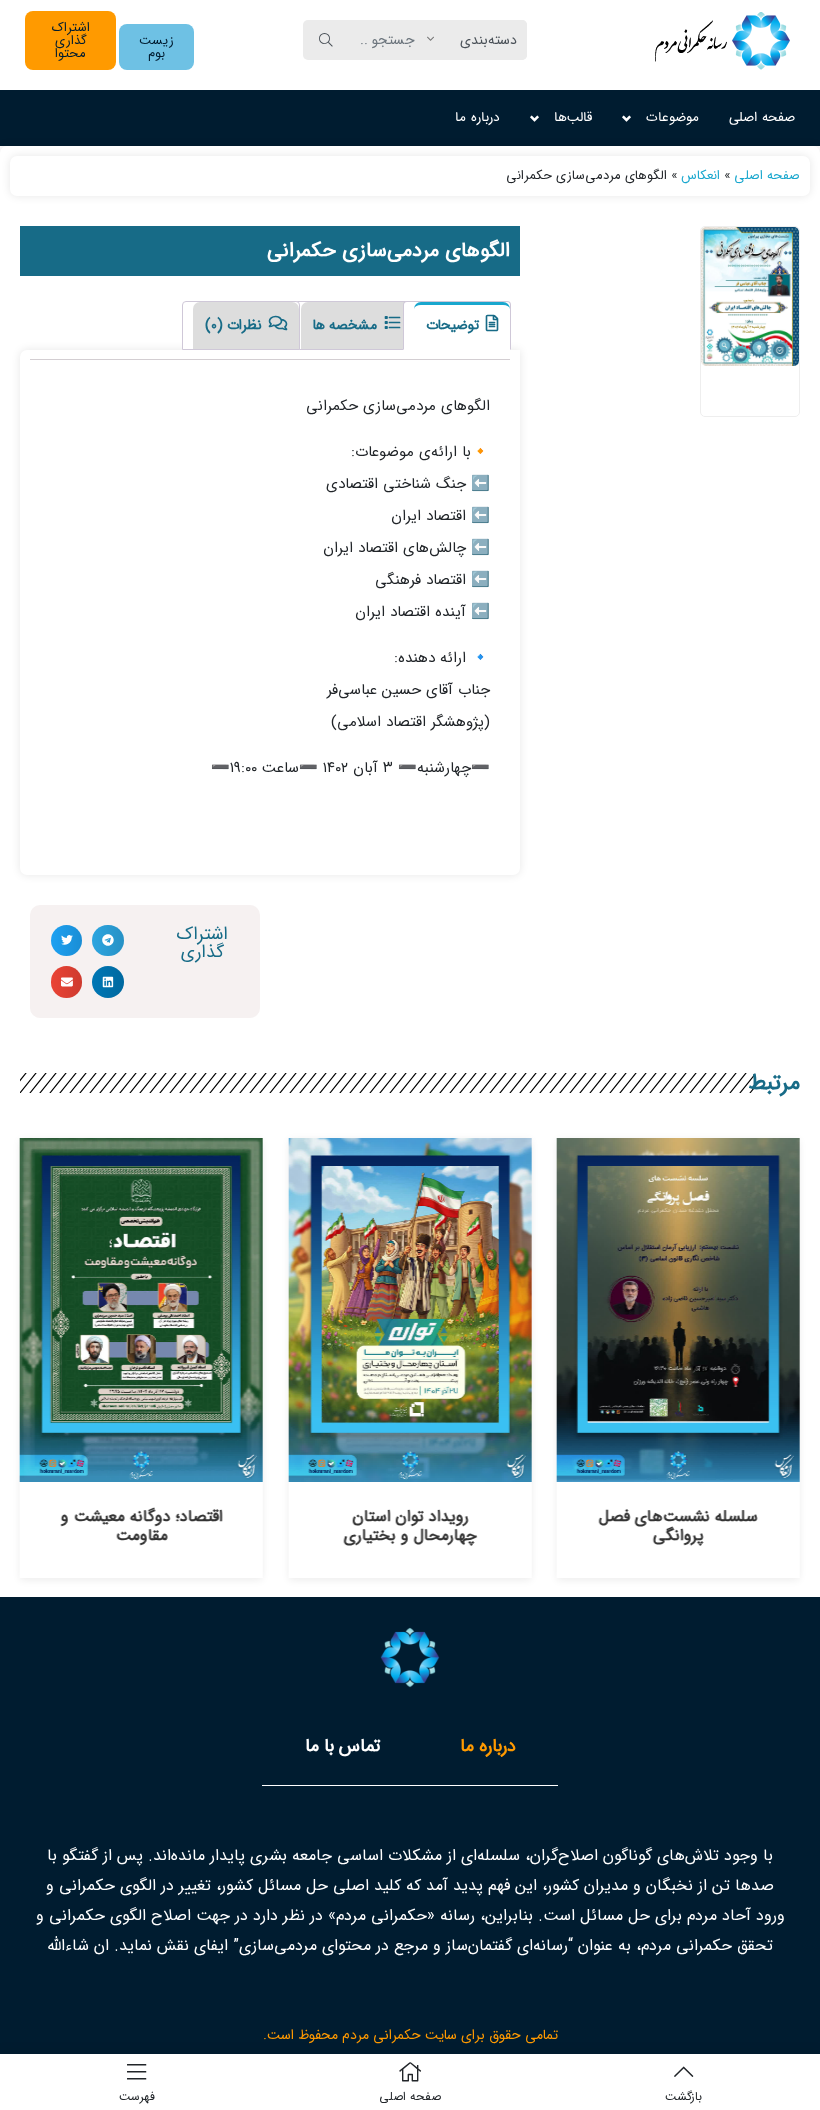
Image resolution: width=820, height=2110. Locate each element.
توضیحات (454, 325)
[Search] (326, 40)
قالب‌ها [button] (573, 117)
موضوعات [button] (672, 117)
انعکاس (700, 175)
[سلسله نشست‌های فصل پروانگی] (678, 1471)
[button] (156, 47)
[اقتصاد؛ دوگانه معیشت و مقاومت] (141, 1471)
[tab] (457, 325)
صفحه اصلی (762, 117)
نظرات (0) (235, 325)
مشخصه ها (347, 325)
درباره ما (477, 117)
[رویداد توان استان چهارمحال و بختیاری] (409, 1471)
